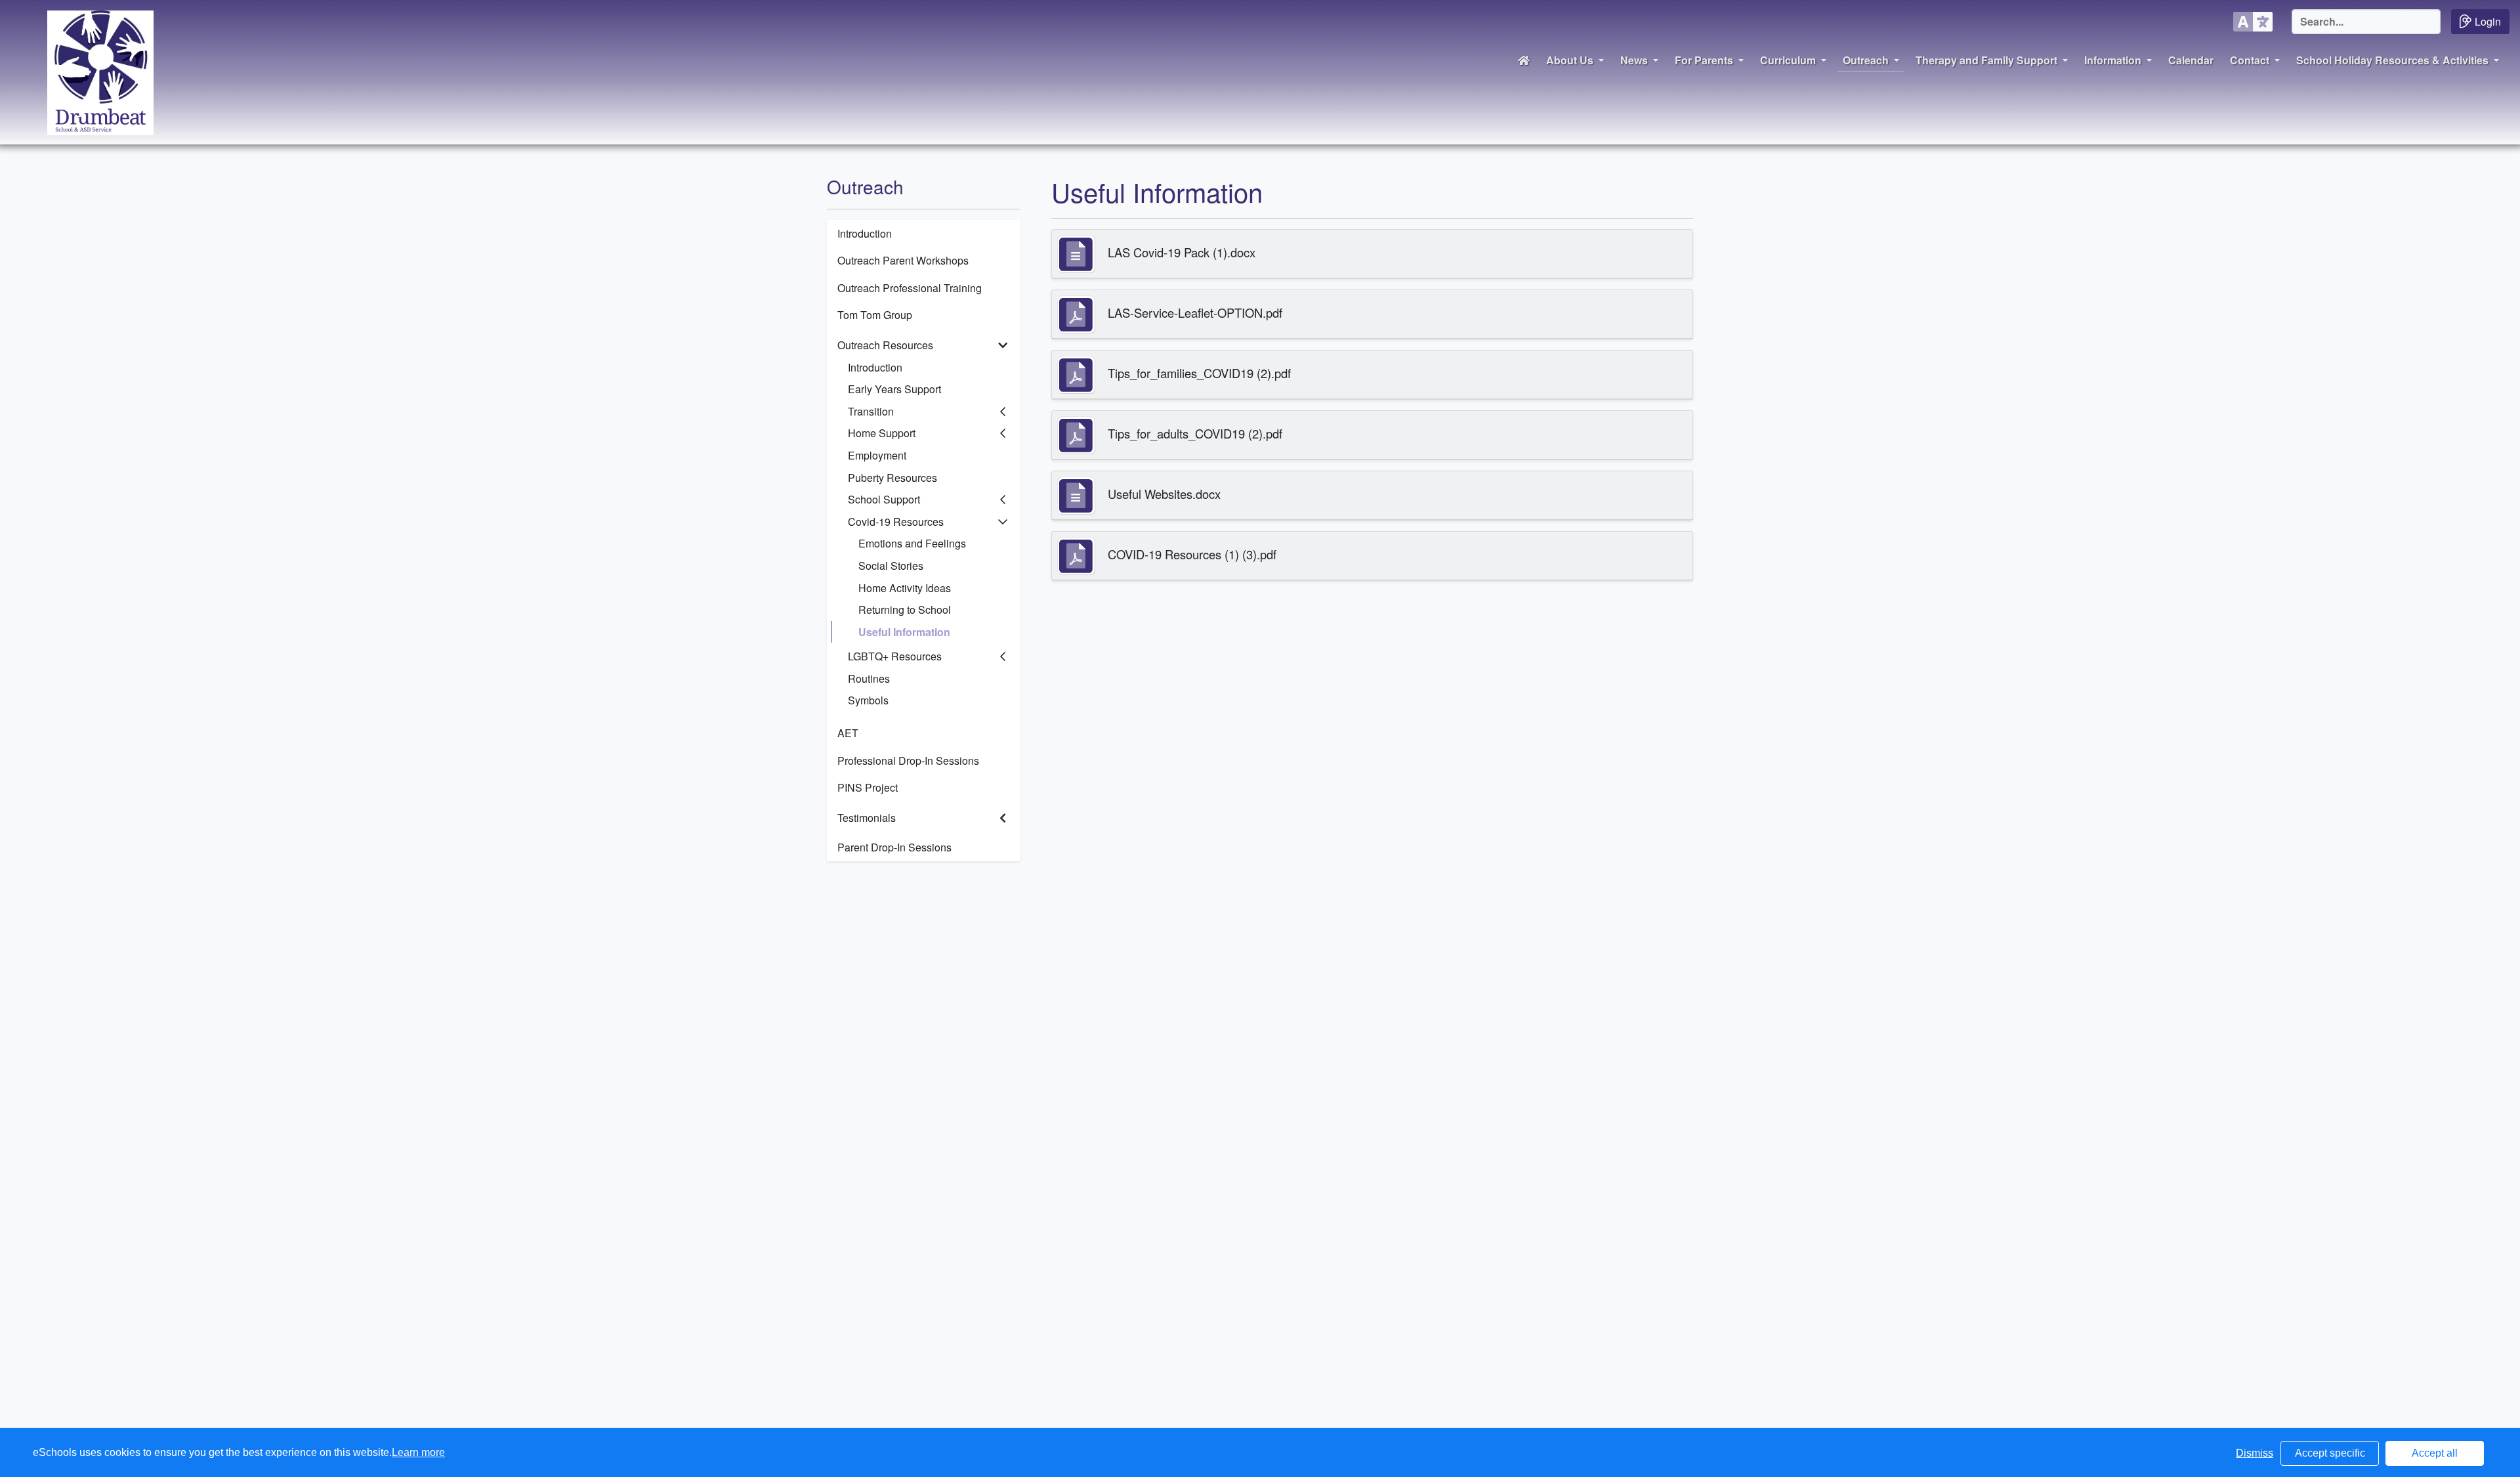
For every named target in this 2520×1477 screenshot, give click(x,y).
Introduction (865, 233)
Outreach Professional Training (910, 288)
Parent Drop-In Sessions (894, 847)
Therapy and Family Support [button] (1986, 60)
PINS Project (868, 787)
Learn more (418, 1452)
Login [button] (2488, 21)
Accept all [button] (2435, 1453)
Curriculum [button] (1788, 60)
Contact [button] (2250, 60)
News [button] (1634, 60)
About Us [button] (1570, 60)
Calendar (2191, 60)
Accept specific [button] (2330, 1453)
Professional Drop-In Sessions (908, 760)
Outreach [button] (1866, 60)
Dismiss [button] (2255, 1453)
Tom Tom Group (875, 315)
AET (848, 733)
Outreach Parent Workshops (903, 260)
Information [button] (2113, 60)
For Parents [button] (1704, 60)
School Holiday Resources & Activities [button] (2392, 60)
